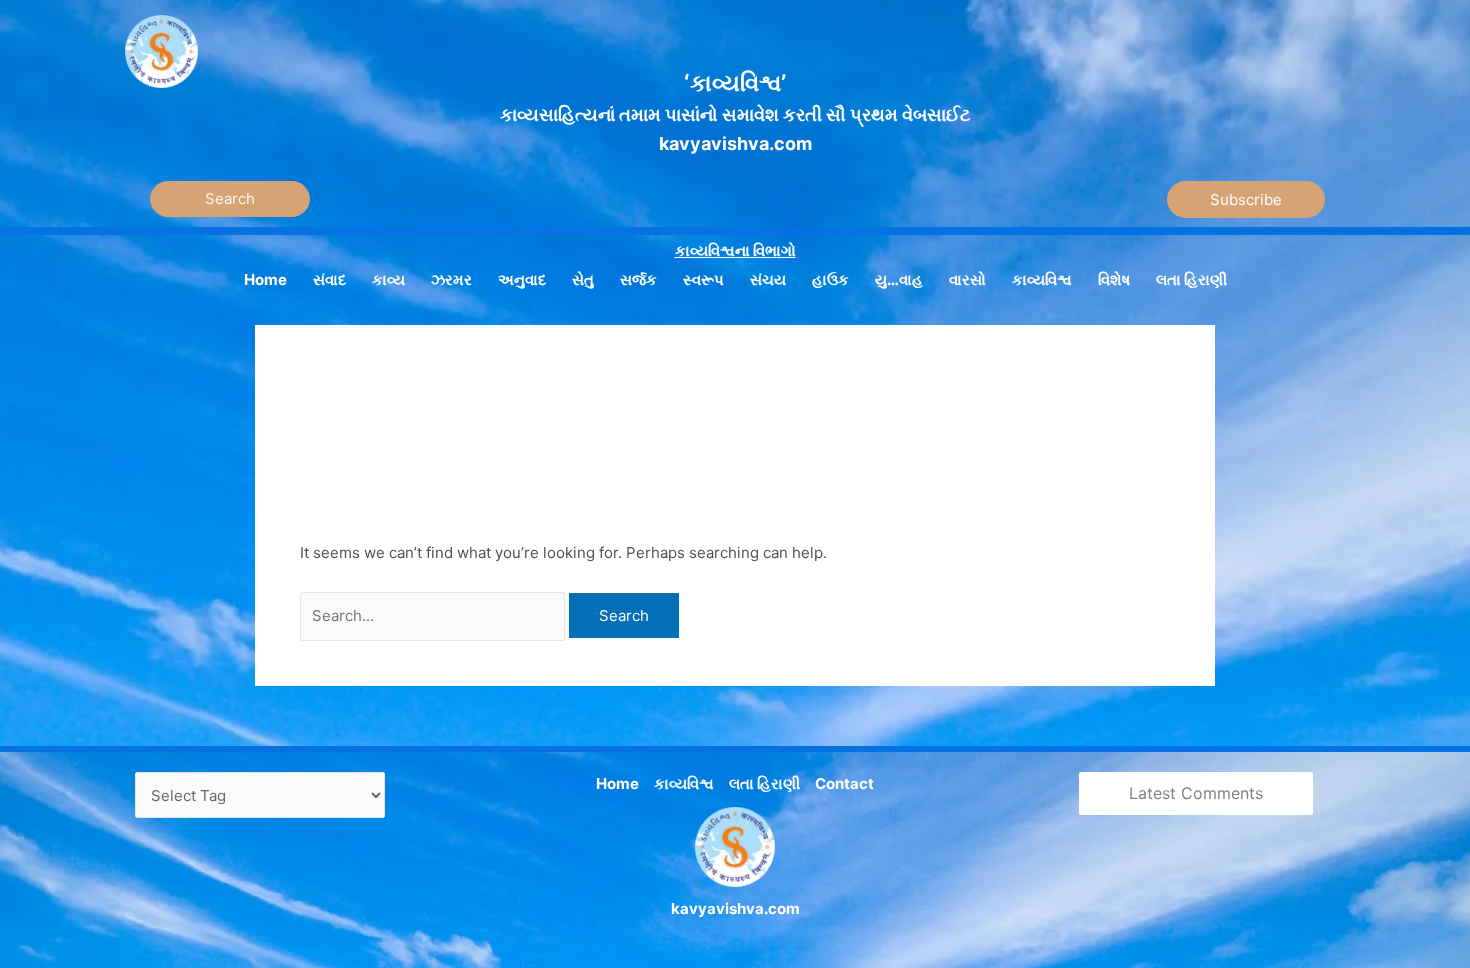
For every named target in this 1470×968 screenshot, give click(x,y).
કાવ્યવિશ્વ (684, 783)
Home (617, 783)
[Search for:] (434, 615)
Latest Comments (1196, 793)
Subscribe (1246, 199)
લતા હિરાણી (764, 783)
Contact (844, 783)
